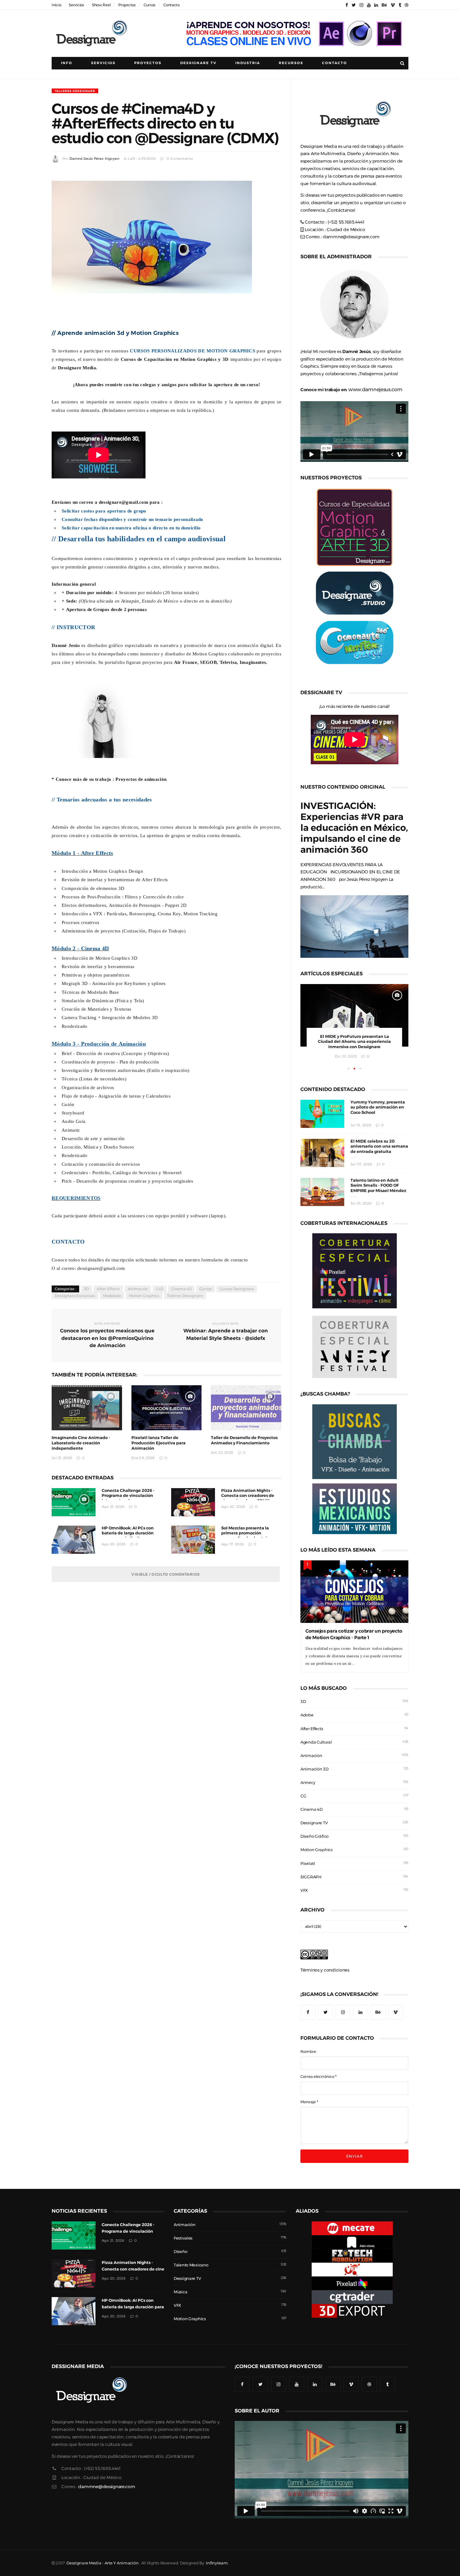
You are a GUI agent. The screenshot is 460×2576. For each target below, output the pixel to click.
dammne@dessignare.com (351, 237)
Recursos (291, 63)
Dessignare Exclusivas (75, 1296)
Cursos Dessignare (237, 1289)
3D (86, 1289)
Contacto (171, 5)
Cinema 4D (181, 1289)
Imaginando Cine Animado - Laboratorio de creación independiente (81, 1443)
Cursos (150, 5)
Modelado (112, 1296)
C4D (160, 1289)
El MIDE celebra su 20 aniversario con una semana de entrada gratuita (379, 1147)
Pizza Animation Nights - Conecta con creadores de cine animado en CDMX (248, 1496)
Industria (248, 63)
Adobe (307, 1715)
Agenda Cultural (316, 1742)
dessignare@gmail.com (124, 502)
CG (303, 1796)
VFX (304, 1890)
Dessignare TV (314, 1823)
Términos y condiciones (325, 1970)
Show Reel (101, 5)
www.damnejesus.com (375, 389)
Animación (138, 1289)
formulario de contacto (225, 1260)
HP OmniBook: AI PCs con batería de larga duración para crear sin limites (128, 1533)
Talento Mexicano (191, 2265)
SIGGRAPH (311, 1877)
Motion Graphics (144, 1296)
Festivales (183, 2238)
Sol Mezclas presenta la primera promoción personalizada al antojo (245, 1533)
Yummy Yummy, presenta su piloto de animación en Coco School (378, 1107)
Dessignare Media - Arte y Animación (102, 2563)
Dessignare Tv (198, 63)
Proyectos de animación (141, 779)
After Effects (108, 1289)
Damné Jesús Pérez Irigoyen (94, 159)
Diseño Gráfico (314, 1836)
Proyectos (127, 5)
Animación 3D (314, 1769)
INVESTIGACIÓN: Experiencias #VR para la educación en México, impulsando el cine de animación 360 (354, 828)
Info (67, 63)
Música (180, 2292)
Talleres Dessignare (75, 91)
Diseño (180, 2252)
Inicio (56, 5)
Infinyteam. (217, 2563)
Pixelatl (308, 1864)
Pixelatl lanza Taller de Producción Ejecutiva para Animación (158, 1443)
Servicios (76, 5)
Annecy (308, 1783)
